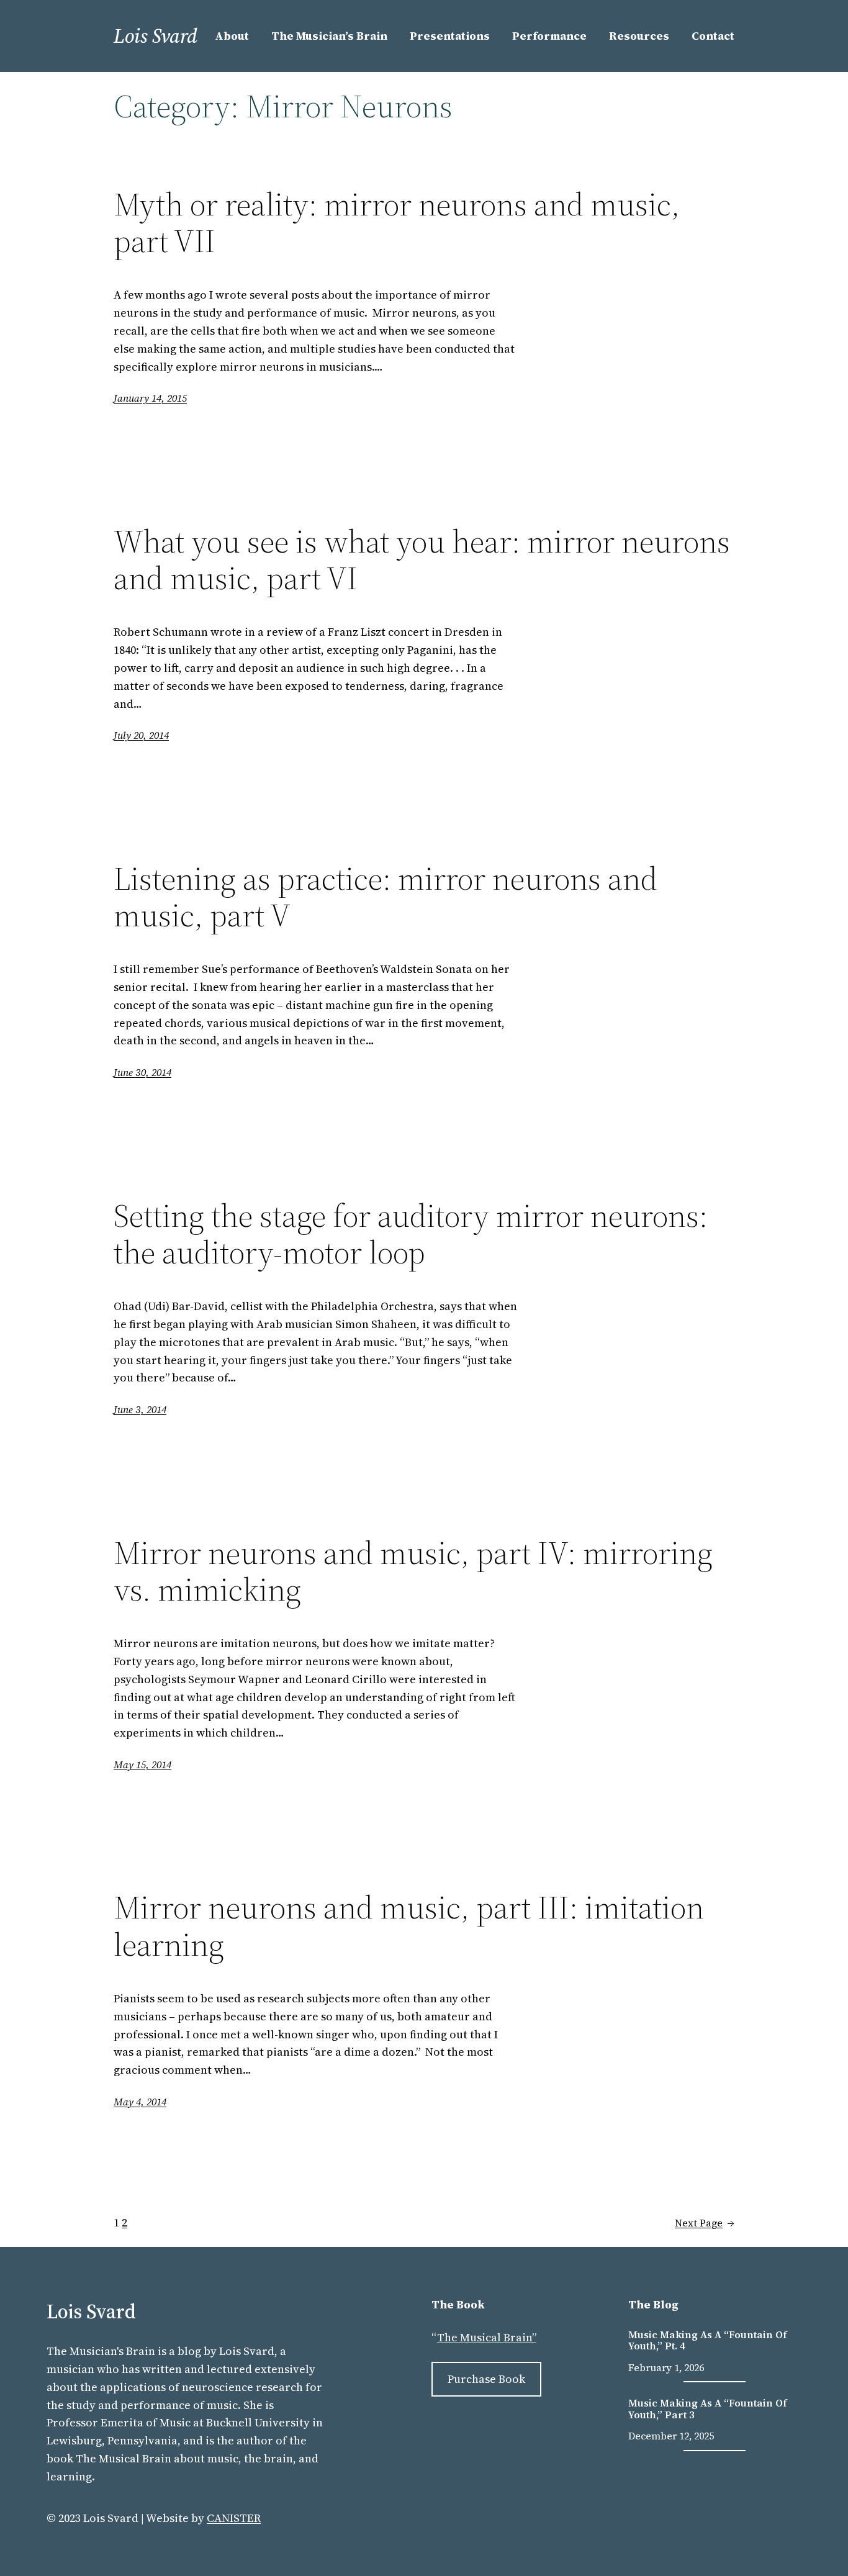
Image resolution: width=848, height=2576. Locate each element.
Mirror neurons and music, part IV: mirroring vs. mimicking (413, 1571)
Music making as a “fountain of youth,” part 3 (708, 2409)
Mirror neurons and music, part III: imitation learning (409, 1926)
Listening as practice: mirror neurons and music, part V (386, 897)
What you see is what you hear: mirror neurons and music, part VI (422, 560)
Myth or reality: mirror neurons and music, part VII (397, 223)
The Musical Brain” (487, 2337)
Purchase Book (486, 2379)
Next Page (705, 2223)
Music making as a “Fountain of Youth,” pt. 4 (708, 2340)
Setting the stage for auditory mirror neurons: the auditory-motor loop (411, 1234)
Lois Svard (156, 36)
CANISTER (234, 2518)
